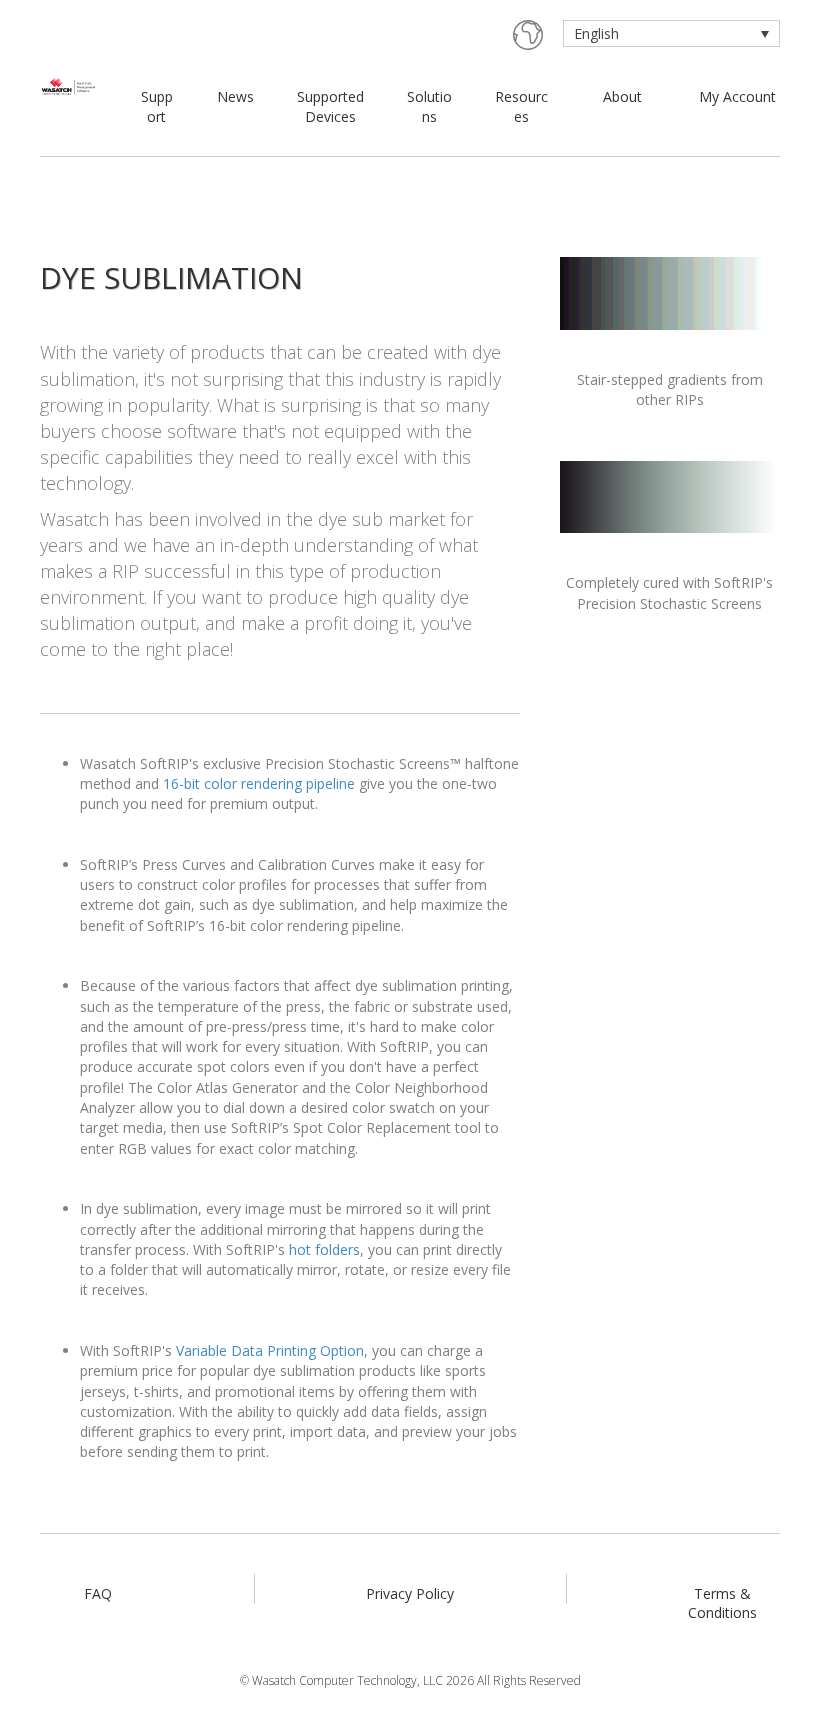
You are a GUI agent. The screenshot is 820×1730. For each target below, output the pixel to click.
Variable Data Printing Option (270, 1350)
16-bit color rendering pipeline (259, 783)
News (235, 96)
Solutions (429, 106)
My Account (737, 96)
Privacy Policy (410, 1593)
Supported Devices (330, 106)
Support (157, 106)
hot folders (324, 1249)
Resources (521, 106)
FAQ (98, 1593)
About (622, 96)
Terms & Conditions (722, 1603)
